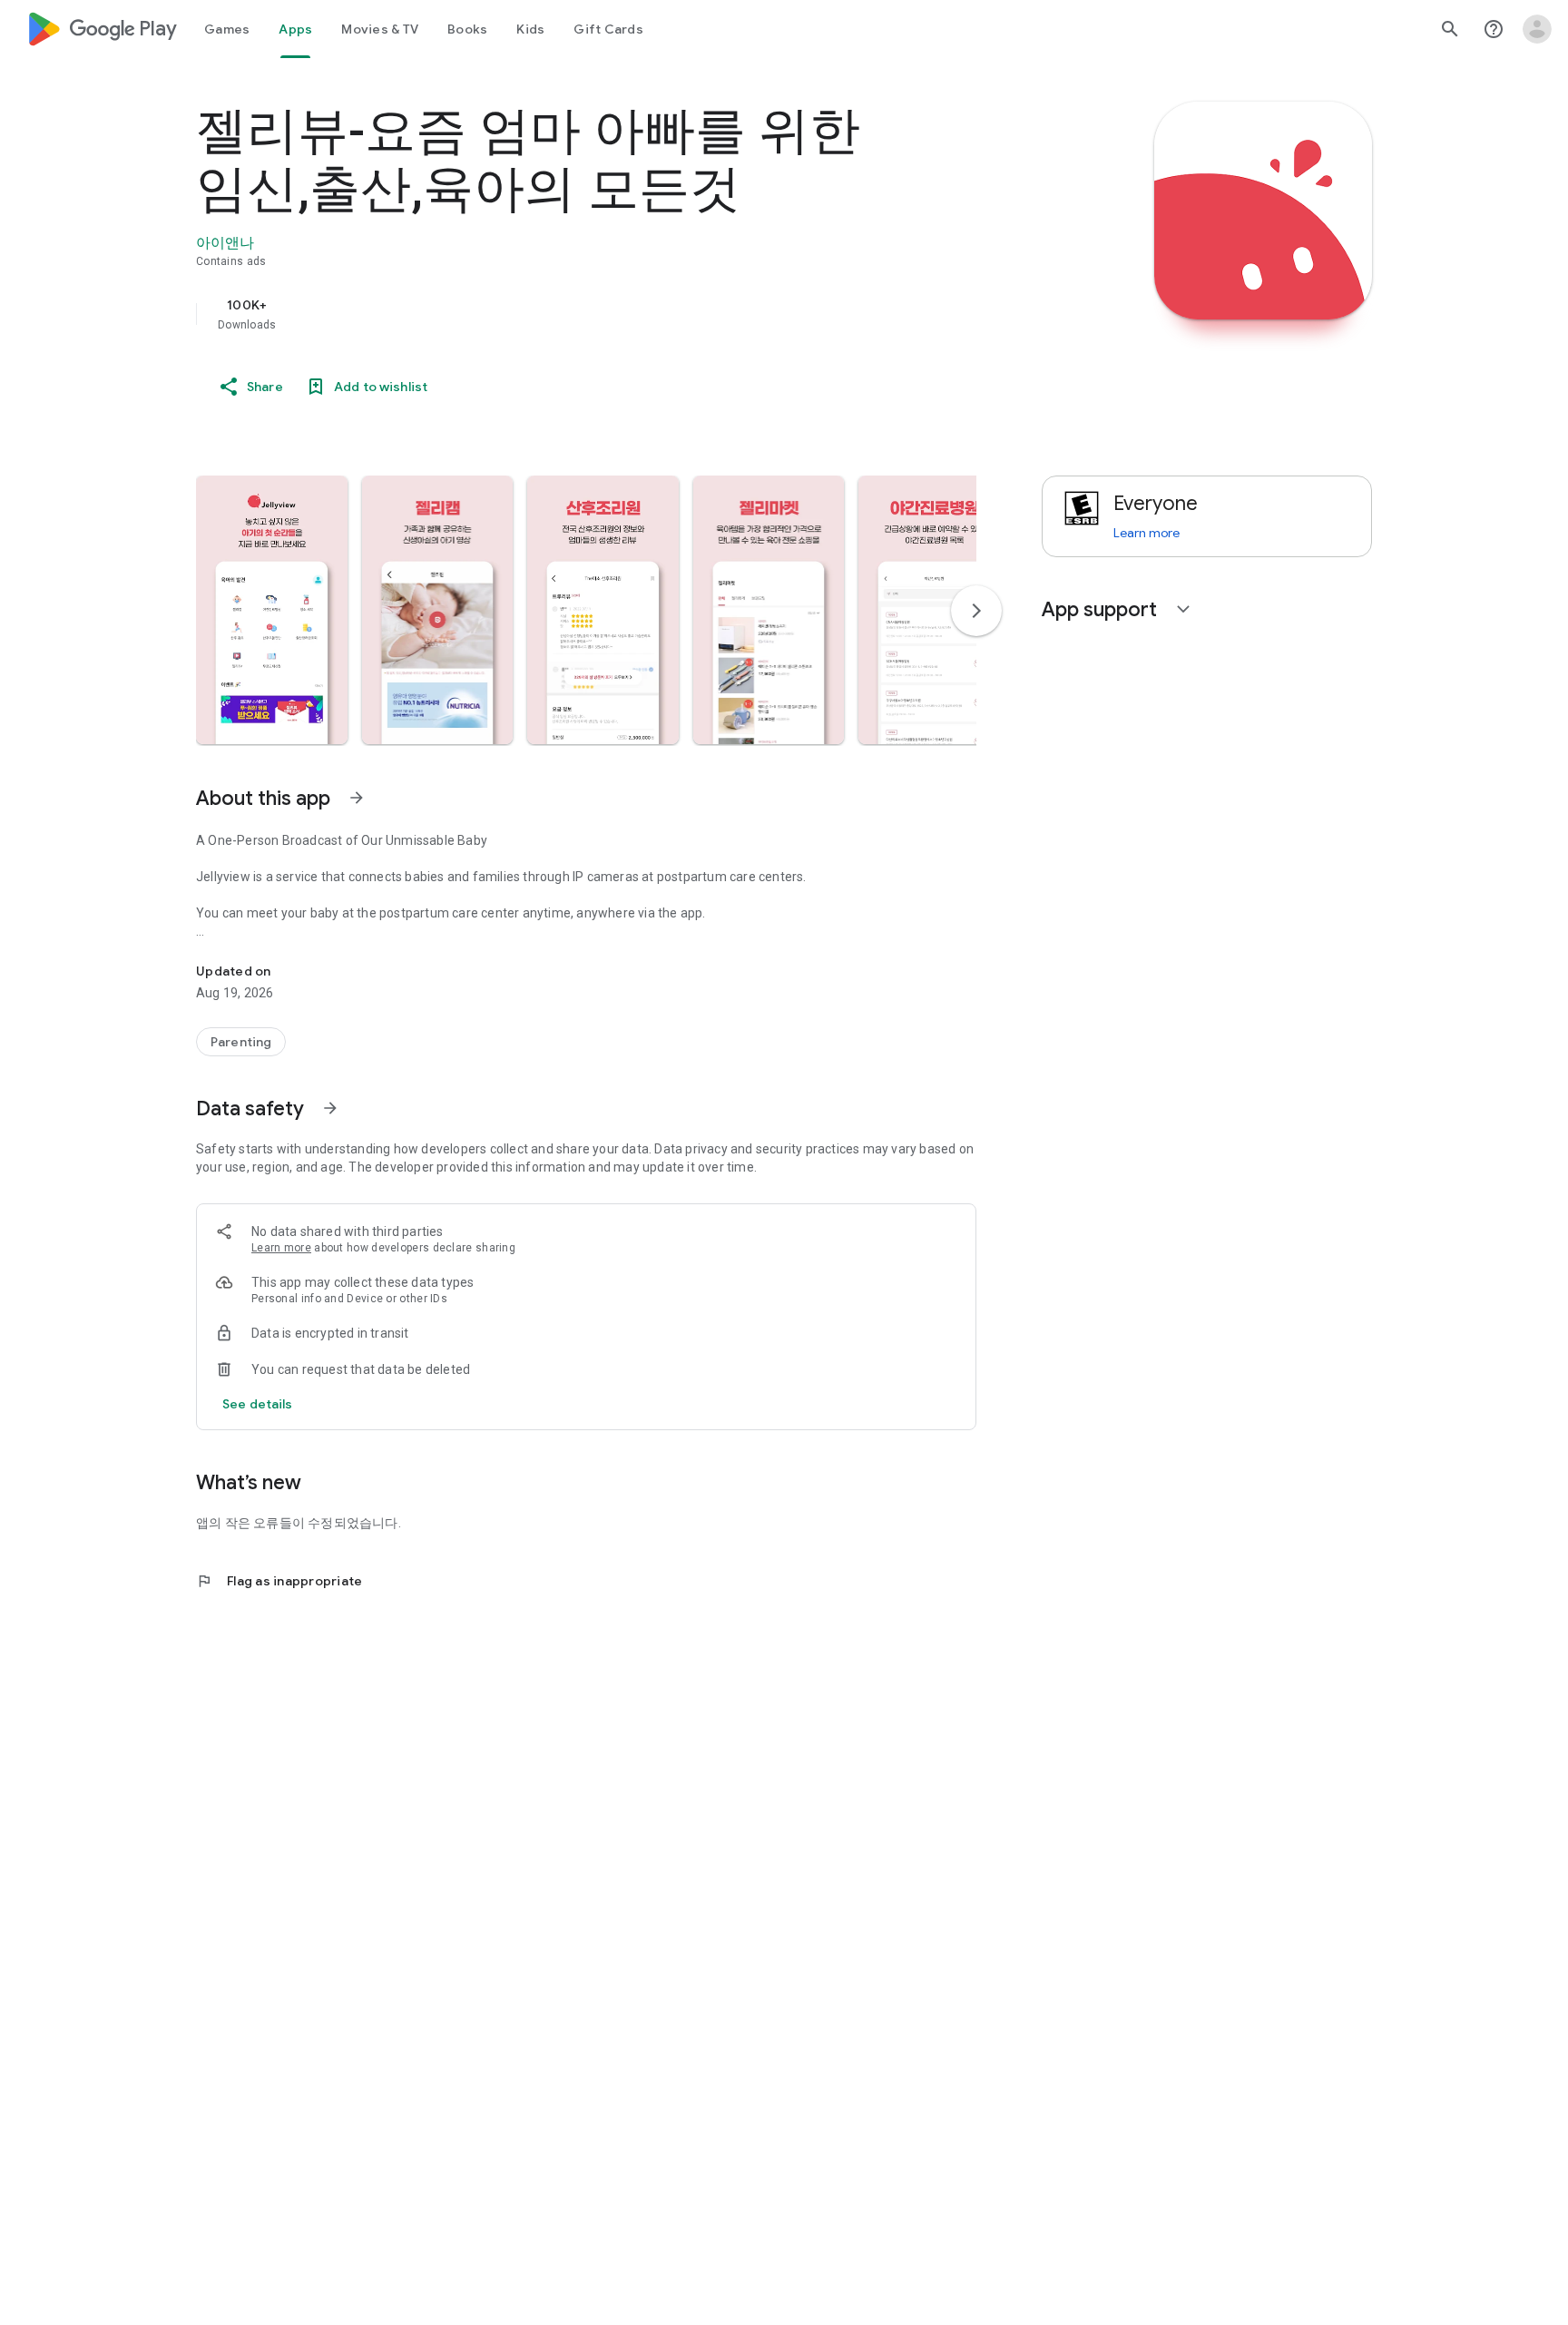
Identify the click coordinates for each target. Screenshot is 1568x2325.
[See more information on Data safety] (330, 1108)
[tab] (227, 29)
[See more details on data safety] (258, 1404)
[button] (272, 610)
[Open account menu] (1537, 29)
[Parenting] (241, 1042)
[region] (559, 314)
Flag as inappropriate (279, 1581)
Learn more (281, 1248)
